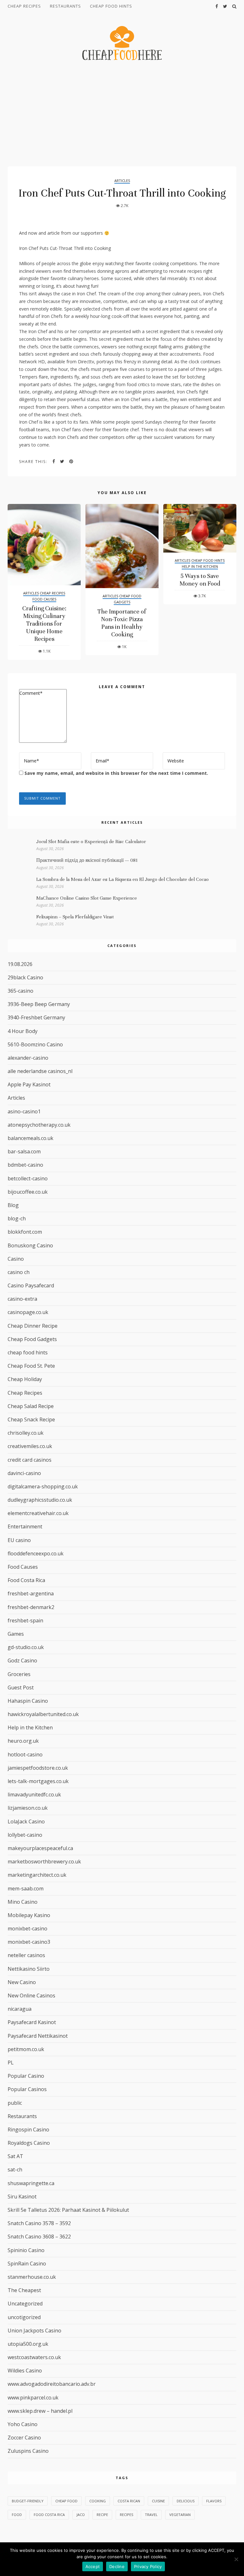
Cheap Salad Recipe (31, 1406)
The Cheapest (24, 2290)
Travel (151, 2515)
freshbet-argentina (31, 1593)
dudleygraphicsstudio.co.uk (40, 1500)
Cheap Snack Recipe (31, 1419)
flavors (214, 2501)
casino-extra (22, 1299)
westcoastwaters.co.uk (34, 2357)
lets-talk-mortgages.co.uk (38, 1781)
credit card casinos (30, 1460)
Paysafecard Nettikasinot (38, 2036)
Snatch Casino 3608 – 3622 (39, 2237)
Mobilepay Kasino (29, 1915)
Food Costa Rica (26, 1580)
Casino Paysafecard (31, 1285)
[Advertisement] (122, 114)
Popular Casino (26, 2076)
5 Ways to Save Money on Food (200, 580)
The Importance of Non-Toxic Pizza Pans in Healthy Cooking (122, 623)
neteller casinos (26, 1955)
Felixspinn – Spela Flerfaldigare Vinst (75, 917)
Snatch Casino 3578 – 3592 (39, 2223)
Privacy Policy (148, 2566)
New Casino (22, 1982)
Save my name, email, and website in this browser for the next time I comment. (116, 773)
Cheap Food (66, 2501)
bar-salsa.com (24, 1151)
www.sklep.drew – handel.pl (40, 2411)
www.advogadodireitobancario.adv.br (52, 2384)
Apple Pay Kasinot (29, 1084)
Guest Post (21, 1687)
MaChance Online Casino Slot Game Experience (87, 898)
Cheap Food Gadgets (128, 599)
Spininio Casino (26, 2250)
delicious (186, 2501)
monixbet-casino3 (29, 1942)
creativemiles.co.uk (30, 1446)
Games (16, 1634)
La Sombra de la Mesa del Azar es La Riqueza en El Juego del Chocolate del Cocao (122, 879)
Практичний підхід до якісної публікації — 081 (87, 860)
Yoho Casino (23, 2424)
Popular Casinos (27, 2089)
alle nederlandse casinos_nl (40, 1071)
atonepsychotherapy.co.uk (39, 1125)
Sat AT (15, 2156)
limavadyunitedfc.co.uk (34, 1794)
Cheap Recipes (24, 6)
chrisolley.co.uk (26, 1433)
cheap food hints (111, 6)
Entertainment (25, 1526)
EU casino (19, 1540)
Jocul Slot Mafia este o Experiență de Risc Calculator (91, 842)
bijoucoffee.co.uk (28, 1192)
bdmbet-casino (25, 1165)
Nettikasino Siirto (29, 1969)
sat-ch (15, 2170)
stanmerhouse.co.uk (32, 2277)
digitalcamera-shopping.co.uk (43, 1486)
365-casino (20, 991)
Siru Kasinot (22, 2197)
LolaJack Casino (26, 1821)
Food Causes (44, 599)
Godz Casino (22, 1660)
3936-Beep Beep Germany (39, 1004)
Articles (122, 181)
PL (11, 2063)
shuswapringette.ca (31, 2183)
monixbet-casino (27, 1929)
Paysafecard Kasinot (32, 2022)
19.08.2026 (20, 964)
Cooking (98, 2501)
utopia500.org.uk (28, 2344)
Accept (93, 2566)
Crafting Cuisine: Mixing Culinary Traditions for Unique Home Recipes (44, 624)
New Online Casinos (31, 1996)
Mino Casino (23, 1902)
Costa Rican (129, 2501)
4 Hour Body (23, 1031)
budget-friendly (28, 2501)
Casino (16, 1259)
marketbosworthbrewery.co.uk (44, 1862)
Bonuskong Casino (30, 1245)
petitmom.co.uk (26, 2049)
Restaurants (65, 6)
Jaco (81, 2515)
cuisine (158, 2501)
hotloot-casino (25, 1754)
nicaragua (20, 2009)
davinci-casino (24, 1473)
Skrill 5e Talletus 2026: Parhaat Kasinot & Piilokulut (68, 2210)
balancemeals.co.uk (30, 1138)
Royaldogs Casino (29, 2143)
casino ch (19, 1272)
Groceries (19, 1674)
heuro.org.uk (23, 1741)
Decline (117, 2566)
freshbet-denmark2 (31, 1607)
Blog (13, 1205)
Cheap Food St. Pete (31, 1366)
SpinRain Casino (27, 2264)
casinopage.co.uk (28, 1312)
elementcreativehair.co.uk (38, 1513)
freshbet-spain (25, 1620)
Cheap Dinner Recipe (33, 1326)
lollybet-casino (25, 1835)
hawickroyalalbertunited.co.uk (43, 1714)
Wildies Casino (25, 2371)
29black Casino (25, 977)
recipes (126, 2515)
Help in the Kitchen (200, 566)
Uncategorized (25, 2304)
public (15, 2103)
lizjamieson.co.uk (28, 1808)
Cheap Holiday (25, 1379)
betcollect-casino (28, 1178)
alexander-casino (28, 1058)
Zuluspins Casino (28, 2451)
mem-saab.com (26, 1888)
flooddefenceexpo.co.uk (36, 1553)
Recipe (102, 2515)
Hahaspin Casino (28, 1701)
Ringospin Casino (28, 2130)
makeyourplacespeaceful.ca (40, 1848)
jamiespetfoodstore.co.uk (38, 1768)
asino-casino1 (24, 1111)
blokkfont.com (25, 1232)
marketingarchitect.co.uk (37, 1875)
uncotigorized (24, 2317)
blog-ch (17, 1218)
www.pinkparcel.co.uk (33, 2398)
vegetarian (180, 2515)
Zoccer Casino (24, 2438)
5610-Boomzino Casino (35, 1044)
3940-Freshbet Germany (36, 1017)
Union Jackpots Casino (34, 2331)
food (17, 2515)
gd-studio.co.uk (26, 1647)
